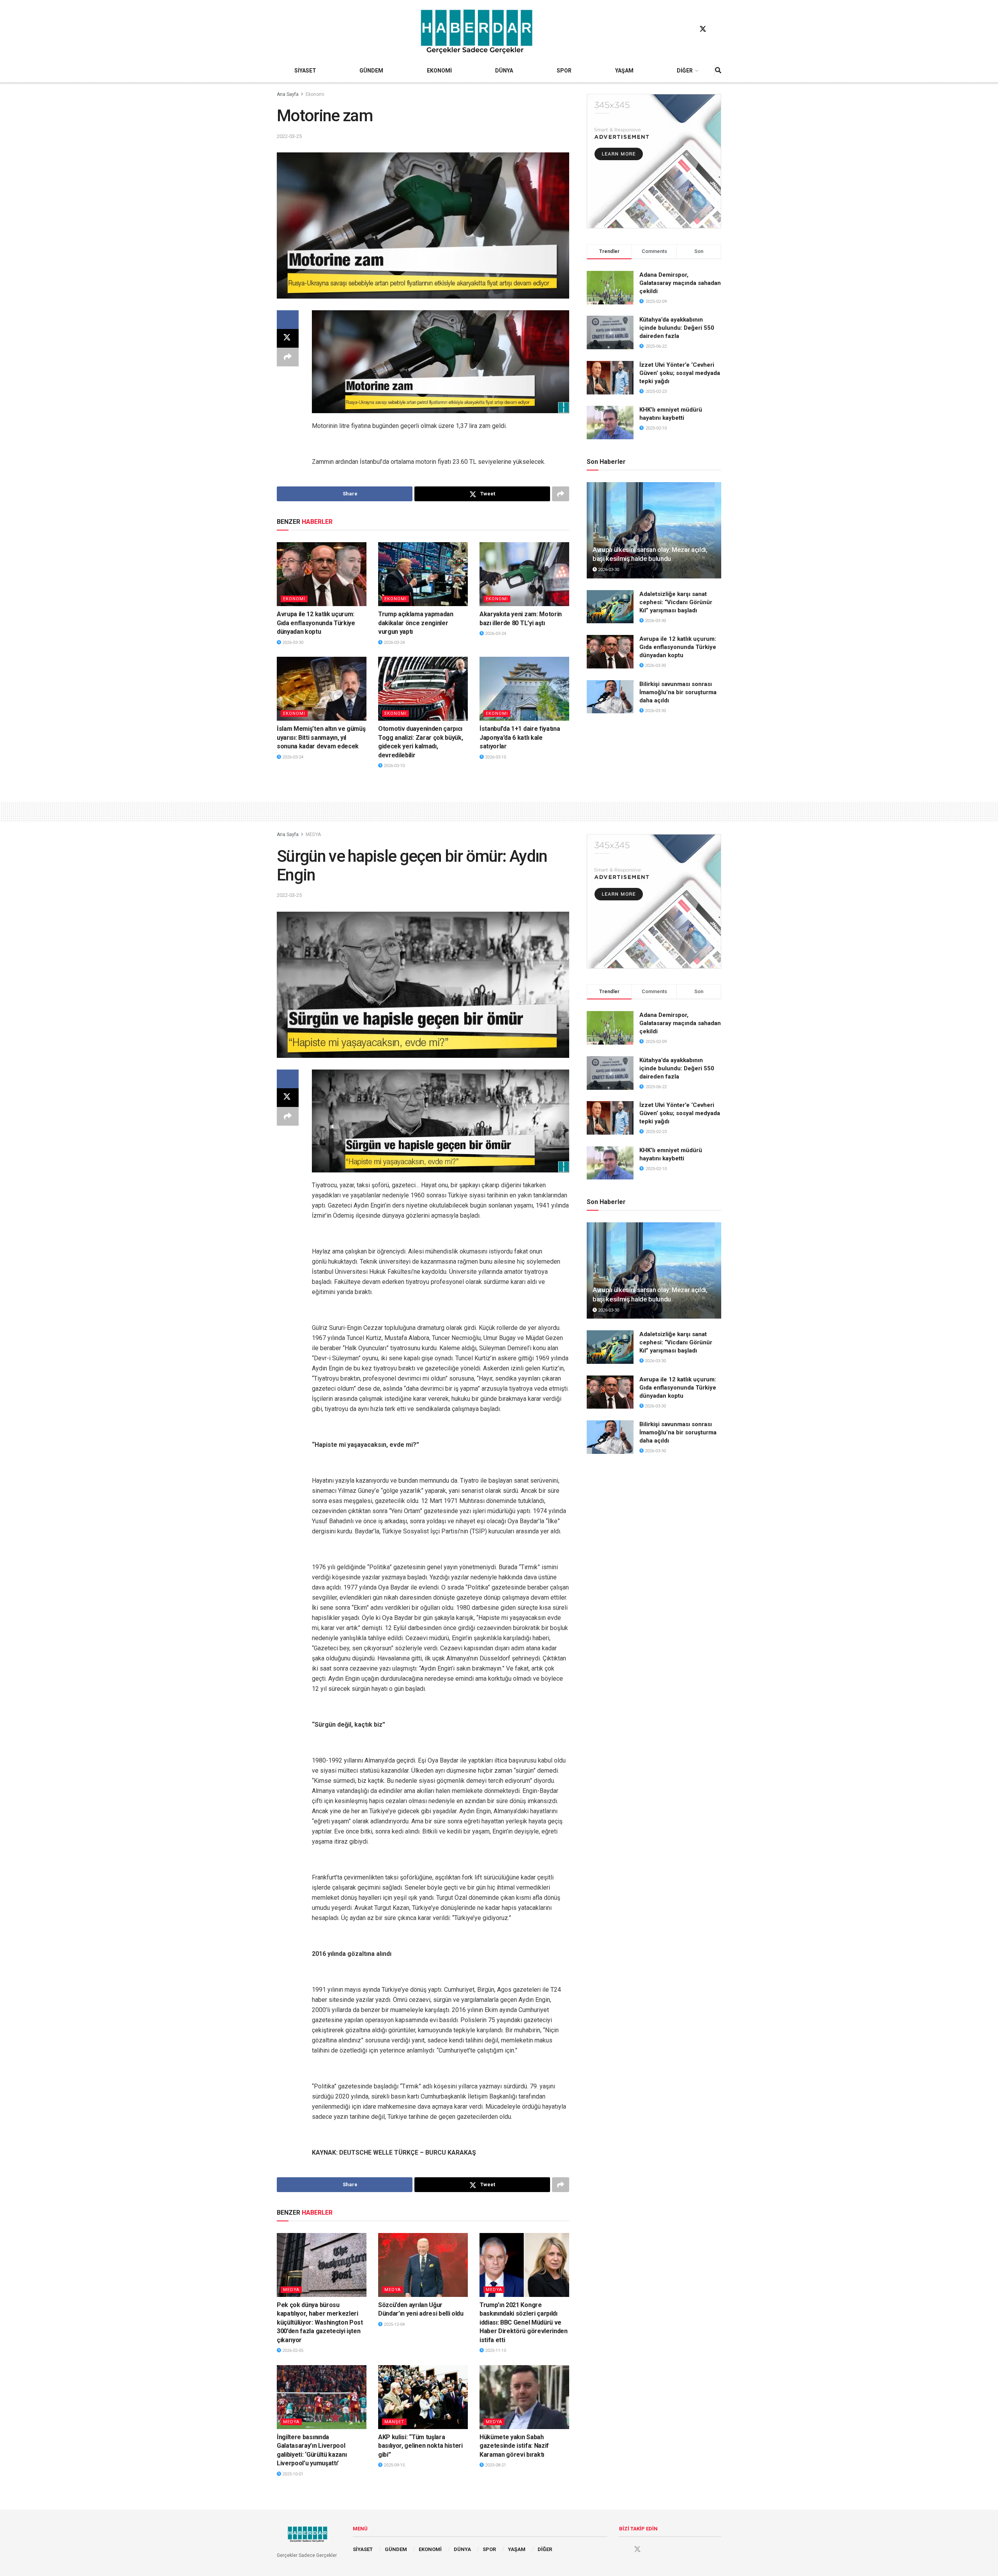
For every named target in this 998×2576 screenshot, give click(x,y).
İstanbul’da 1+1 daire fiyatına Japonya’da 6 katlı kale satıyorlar (520, 737)
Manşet (394, 2422)
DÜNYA (504, 71)
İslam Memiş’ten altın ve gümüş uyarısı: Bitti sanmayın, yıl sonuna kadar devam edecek (321, 737)
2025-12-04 (394, 2324)
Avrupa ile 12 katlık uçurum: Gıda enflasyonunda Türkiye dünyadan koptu (316, 623)
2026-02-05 (292, 2351)
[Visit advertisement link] (654, 161)
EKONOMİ (439, 71)
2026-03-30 (292, 643)
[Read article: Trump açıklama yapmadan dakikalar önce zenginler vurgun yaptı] (423, 574)
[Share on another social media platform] (288, 357)
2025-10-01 (292, 2474)
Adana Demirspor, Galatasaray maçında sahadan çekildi (680, 283)
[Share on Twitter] (288, 338)
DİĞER (685, 71)
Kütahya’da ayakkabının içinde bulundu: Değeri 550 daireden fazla (677, 328)
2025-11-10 (495, 2351)
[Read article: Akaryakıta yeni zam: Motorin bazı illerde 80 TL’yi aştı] (524, 574)
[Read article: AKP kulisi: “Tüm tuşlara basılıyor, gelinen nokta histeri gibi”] (423, 2397)
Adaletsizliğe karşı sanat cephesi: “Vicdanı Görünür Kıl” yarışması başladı (676, 602)
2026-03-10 (394, 766)
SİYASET (305, 71)
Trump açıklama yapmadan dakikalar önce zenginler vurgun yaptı (416, 623)
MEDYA (313, 835)
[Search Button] (718, 71)
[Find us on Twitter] (703, 29)
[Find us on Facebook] (688, 29)
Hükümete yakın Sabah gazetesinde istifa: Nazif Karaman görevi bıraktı (514, 2446)
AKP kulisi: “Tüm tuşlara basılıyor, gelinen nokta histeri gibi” (420, 2446)
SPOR (564, 71)
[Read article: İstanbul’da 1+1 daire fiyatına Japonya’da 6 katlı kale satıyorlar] (524, 689)
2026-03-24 (394, 643)
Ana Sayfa (288, 94)
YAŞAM (624, 71)
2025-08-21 (495, 2465)
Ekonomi (315, 94)
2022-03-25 (289, 136)
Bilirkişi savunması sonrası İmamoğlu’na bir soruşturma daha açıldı (678, 692)
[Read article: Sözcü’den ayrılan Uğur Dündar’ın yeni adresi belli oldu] (423, 2265)
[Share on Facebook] (288, 320)
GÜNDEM (371, 71)
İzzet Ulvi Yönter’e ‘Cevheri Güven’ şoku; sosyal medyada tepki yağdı (680, 373)
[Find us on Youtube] (718, 29)
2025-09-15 (394, 2465)
